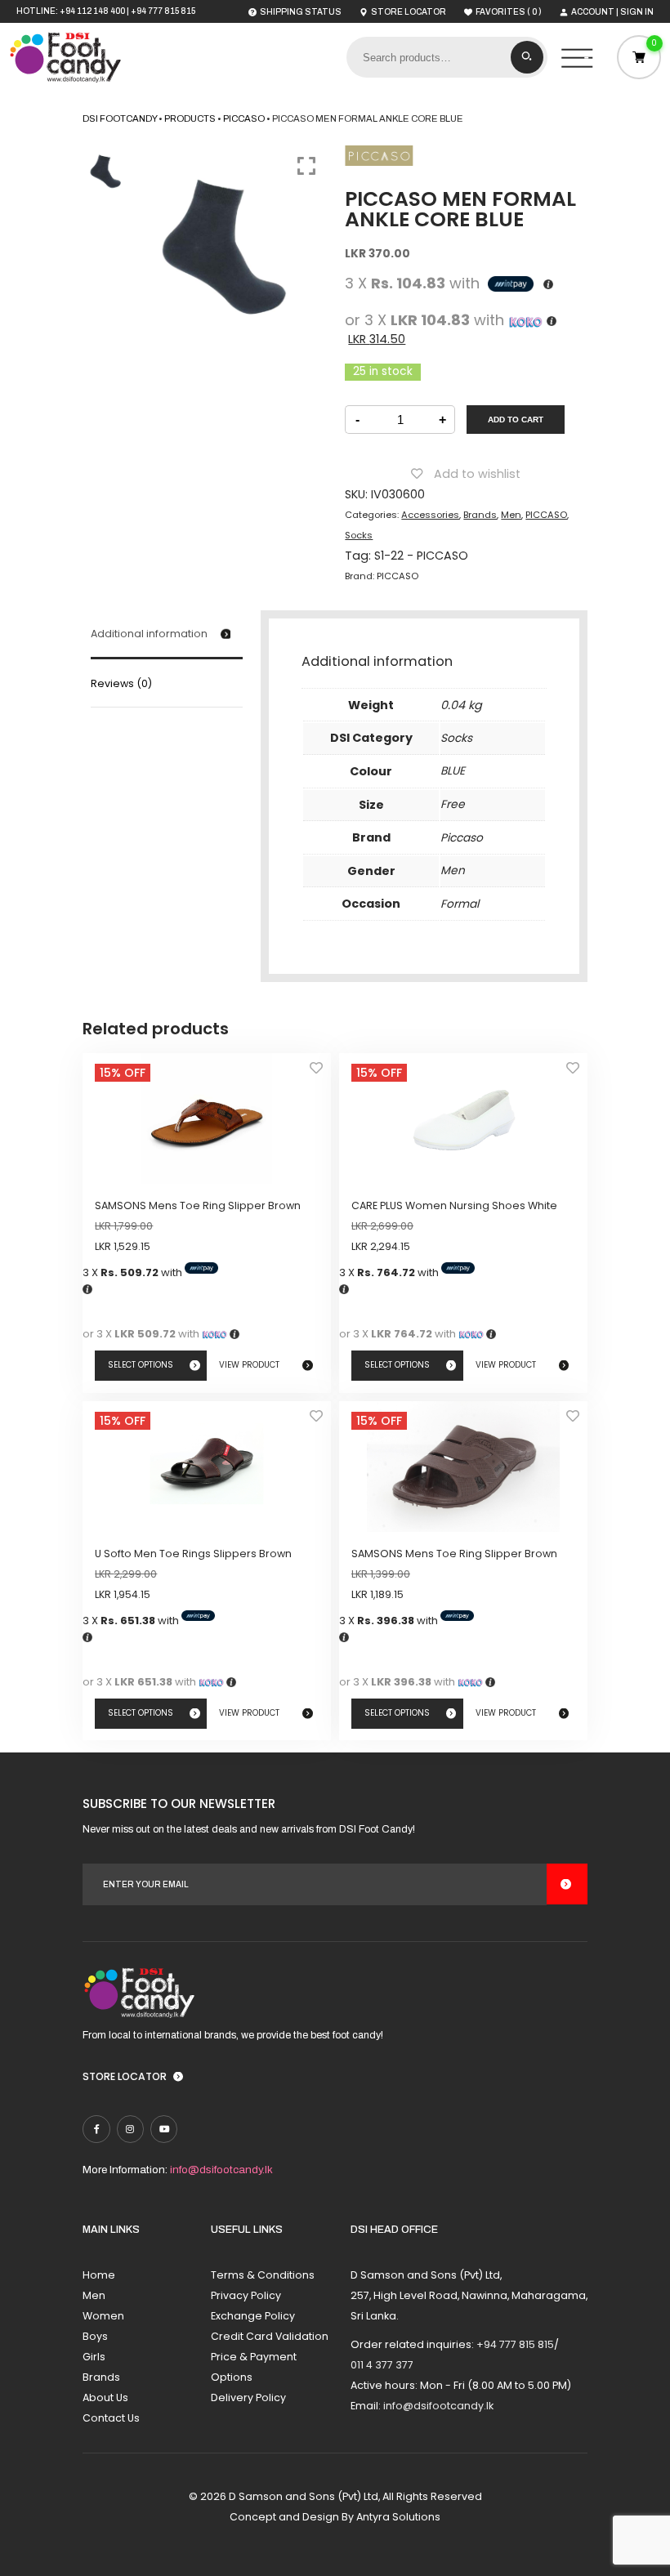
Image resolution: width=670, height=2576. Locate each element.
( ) (509, 11)
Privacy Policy (246, 2295)
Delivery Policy (248, 2397)
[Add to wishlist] (316, 1072)
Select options (141, 1365)
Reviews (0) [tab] (121, 683)
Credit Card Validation (270, 2336)
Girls (94, 2357)
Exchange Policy (253, 2316)
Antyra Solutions (398, 2517)
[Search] (527, 57)
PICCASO (546, 515)
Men (511, 515)
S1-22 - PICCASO (421, 556)
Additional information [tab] (149, 634)
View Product (249, 1365)
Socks (359, 535)
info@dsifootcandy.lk (221, 2170)
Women (103, 2316)
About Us (105, 2397)
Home (99, 2275)
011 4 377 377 (382, 2365)
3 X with (134, 1272)
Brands (480, 515)
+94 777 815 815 (163, 11)
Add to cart (516, 420)
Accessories (430, 515)
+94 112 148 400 (92, 11)
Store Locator (125, 2076)
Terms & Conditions (263, 2275)
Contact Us (111, 2418)
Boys (95, 2336)
